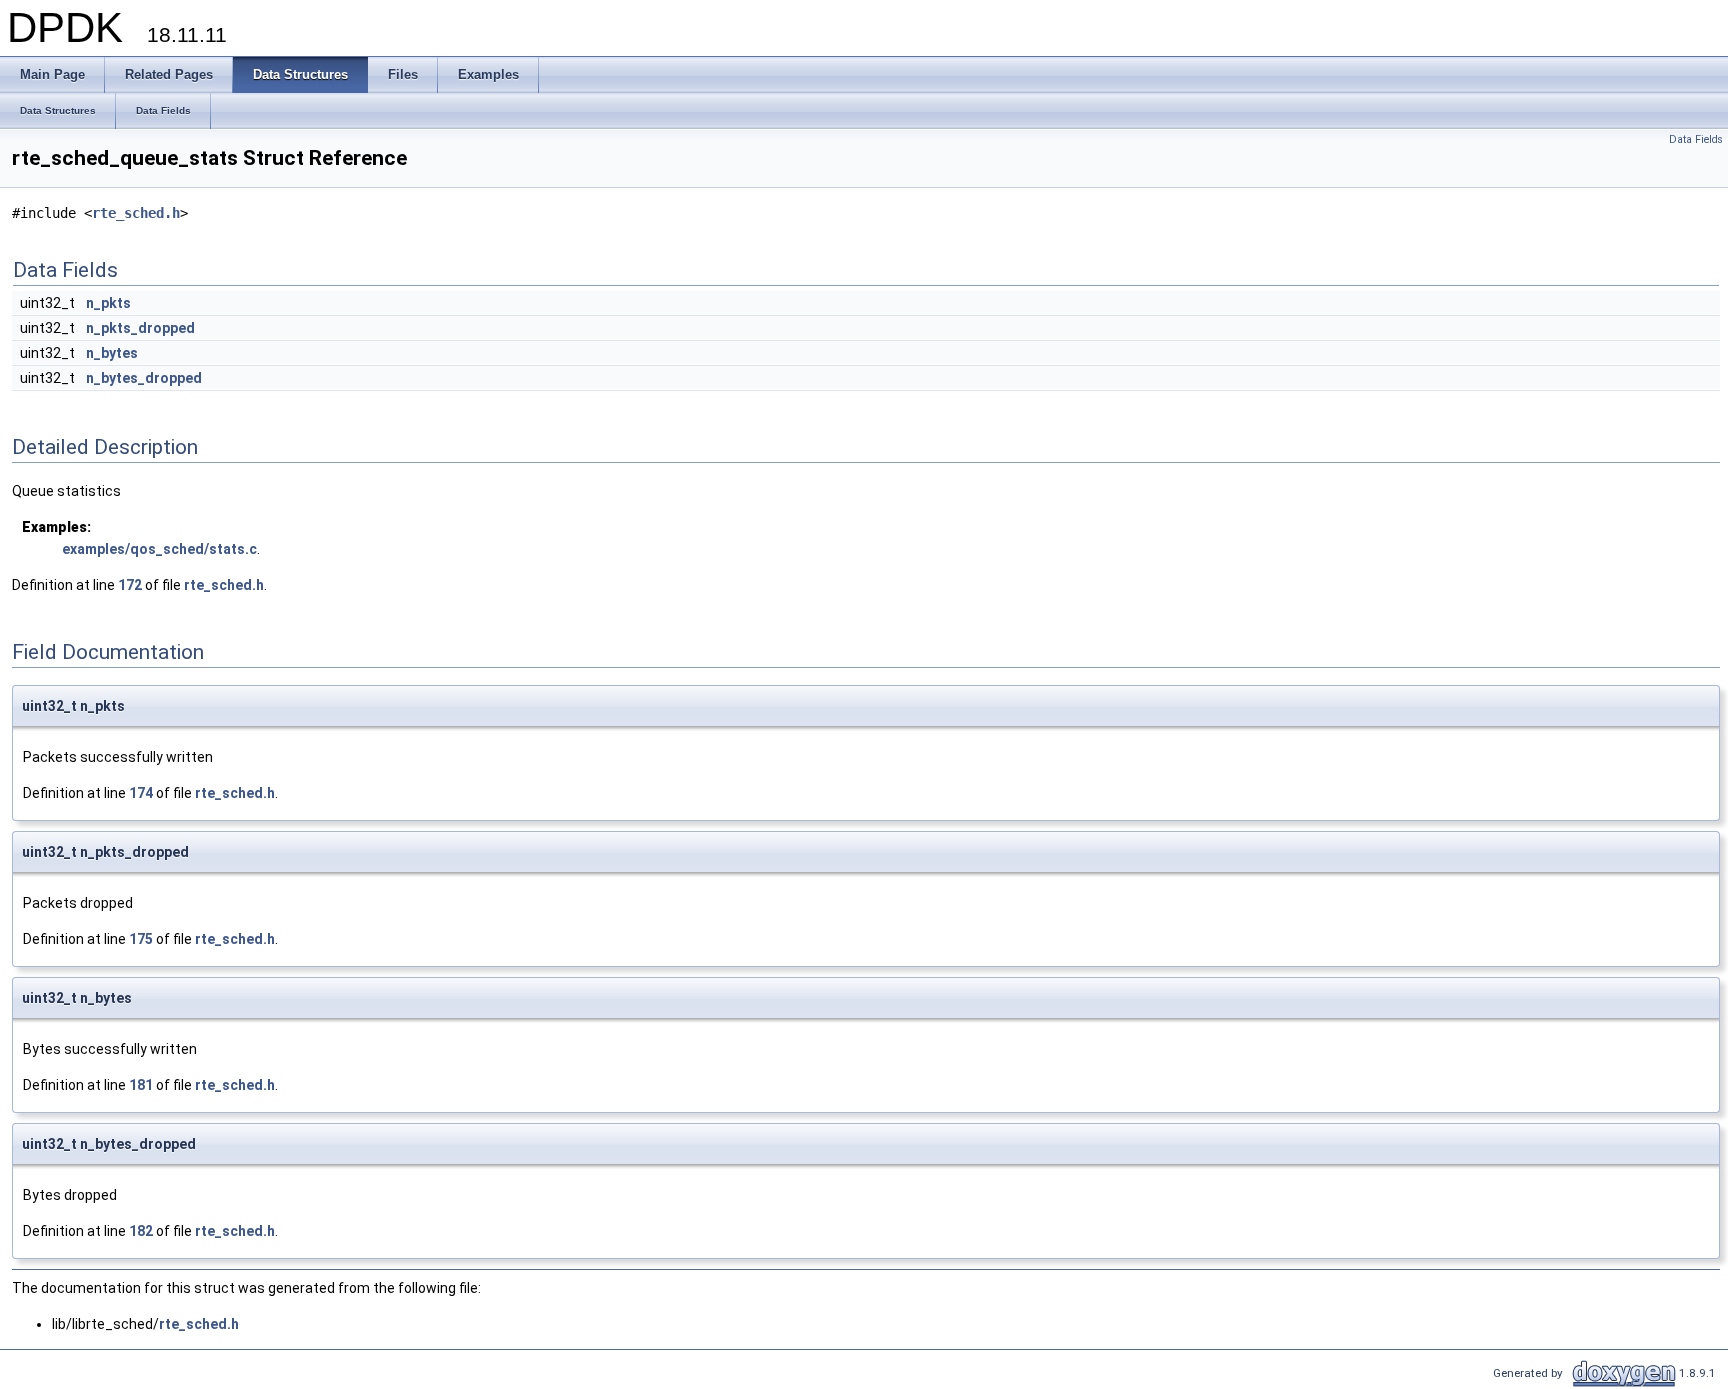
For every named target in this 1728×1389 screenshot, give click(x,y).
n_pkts (108, 303)
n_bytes (112, 353)
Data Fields (1696, 139)
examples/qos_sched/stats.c (159, 549)
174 (141, 793)
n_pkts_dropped (140, 328)
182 (141, 1231)
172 (130, 585)
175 (141, 939)
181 (141, 1085)
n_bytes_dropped (144, 378)
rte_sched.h (136, 213)
